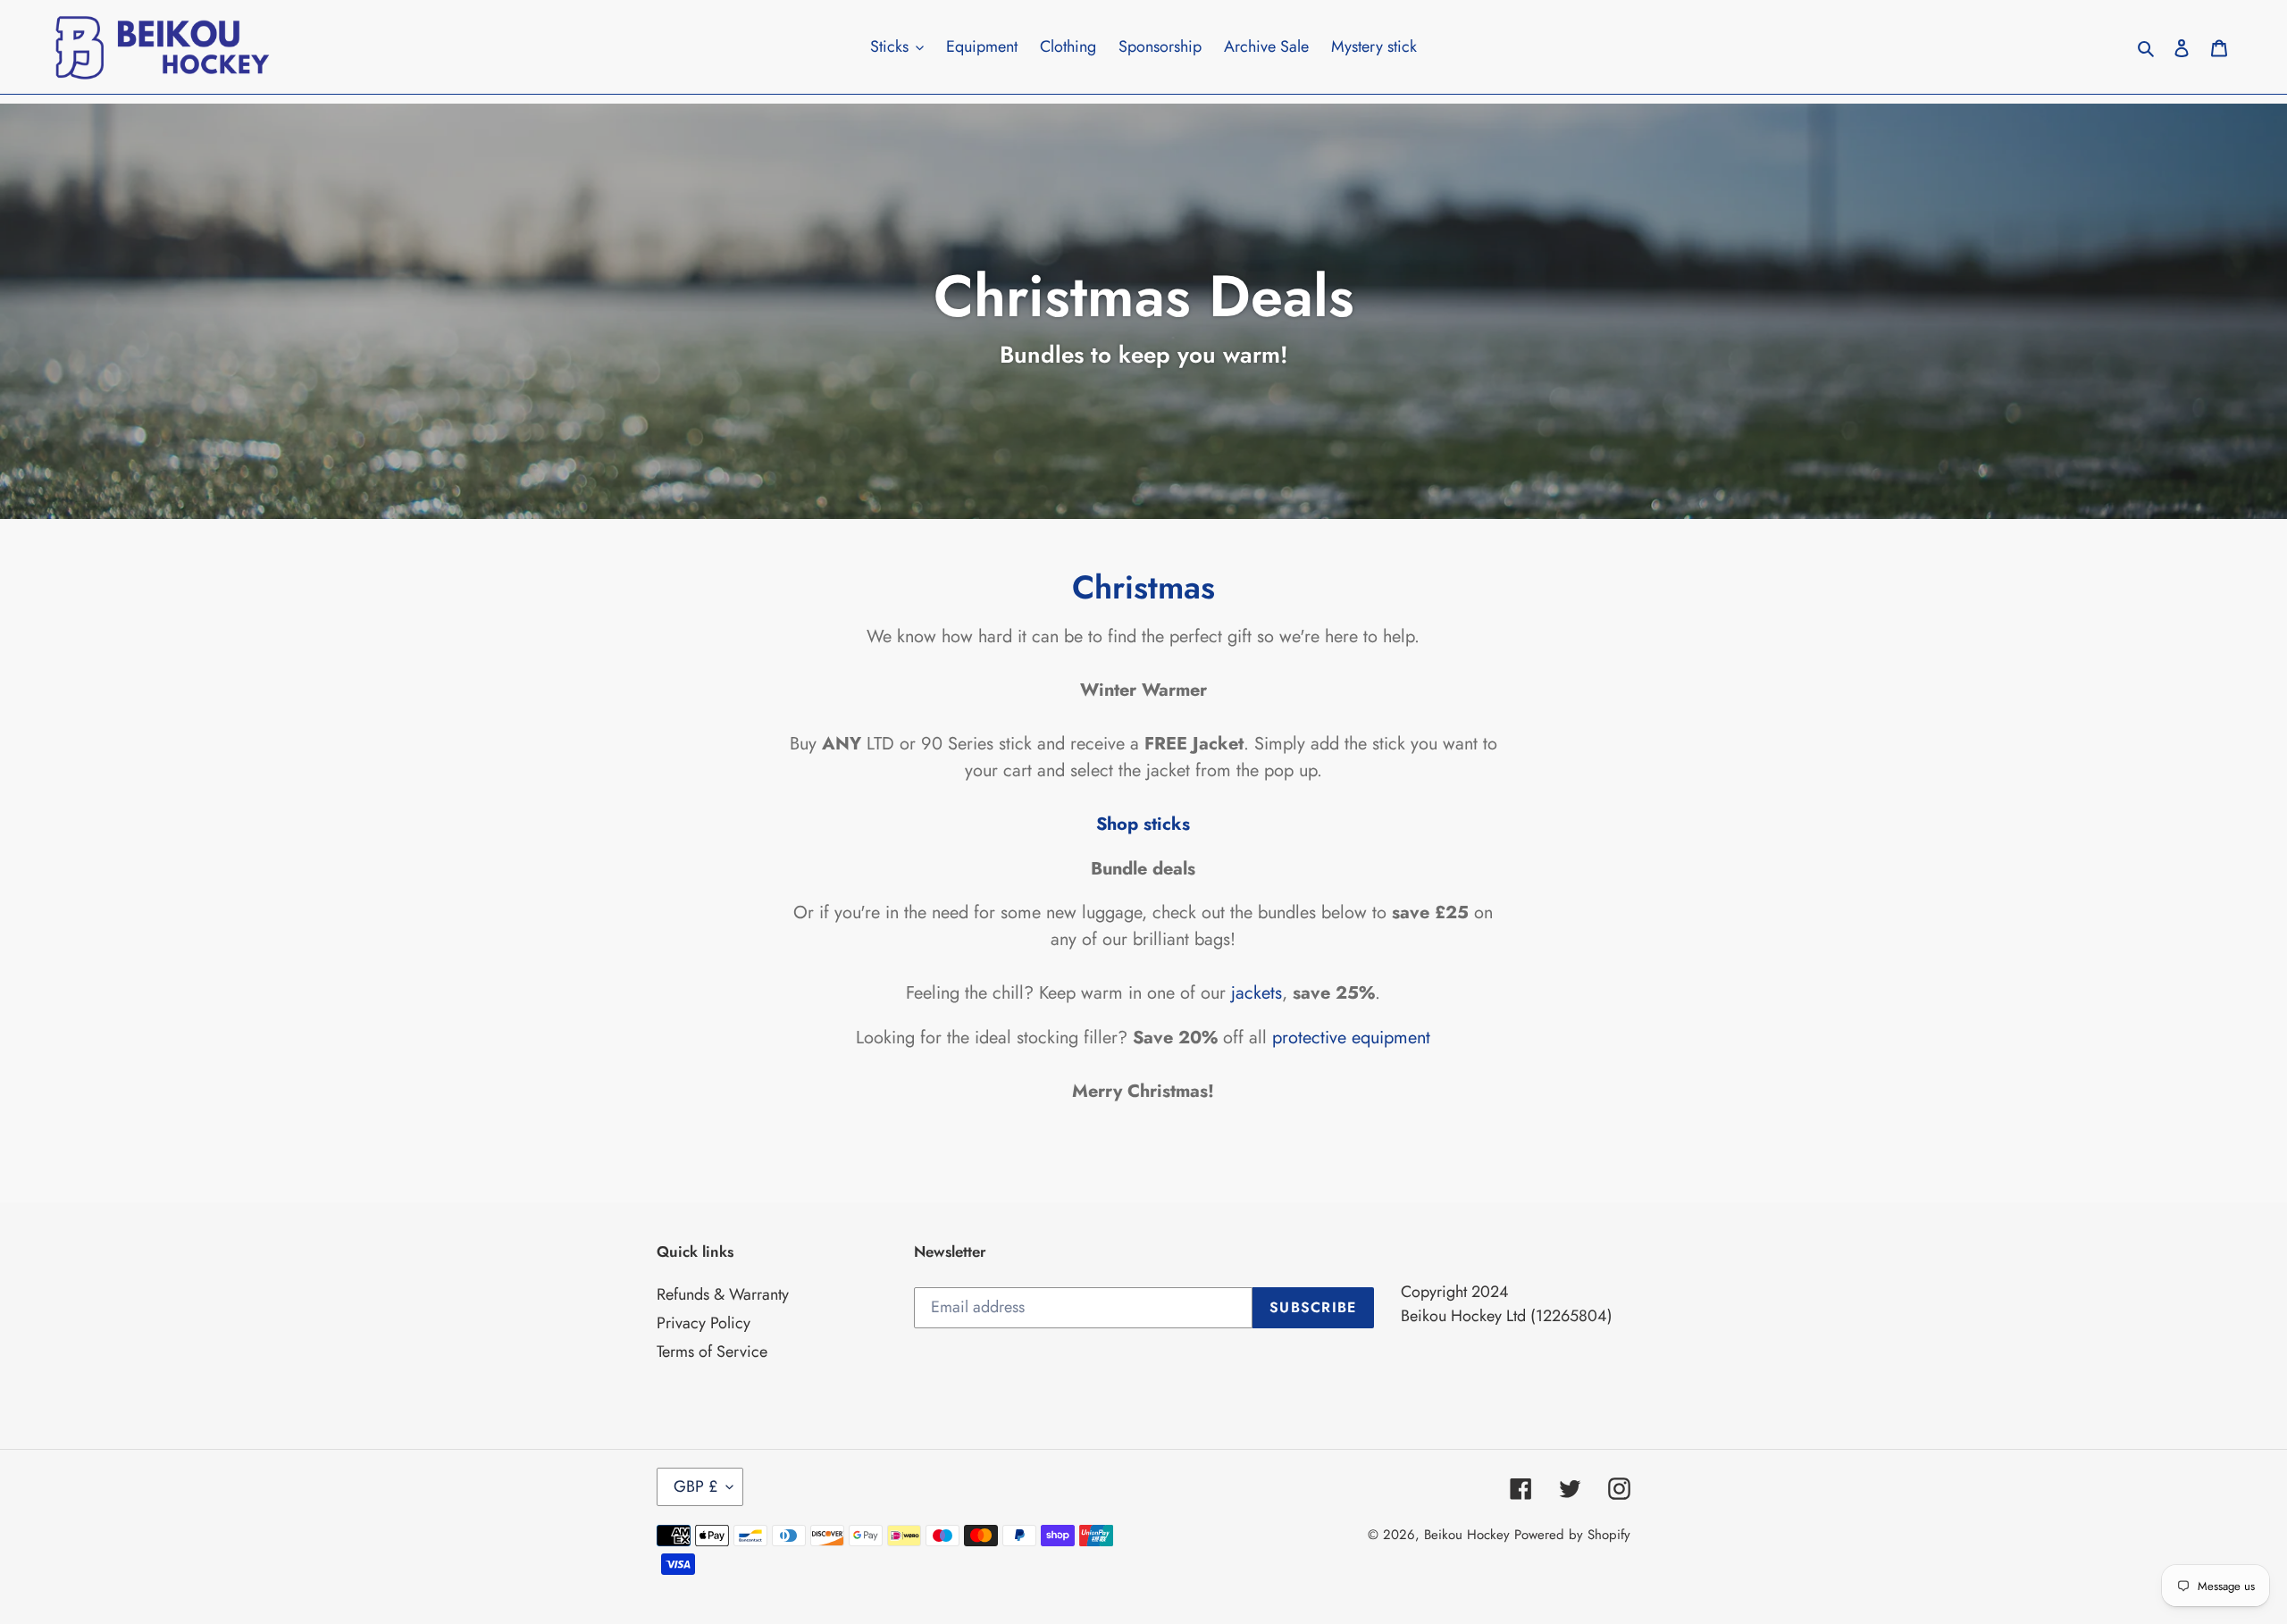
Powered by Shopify (1572, 1535)
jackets (1254, 992)
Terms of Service (712, 1352)
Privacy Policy (704, 1323)
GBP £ (695, 1486)
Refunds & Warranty (723, 1294)
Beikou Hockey (1467, 1535)
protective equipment (1351, 1037)
